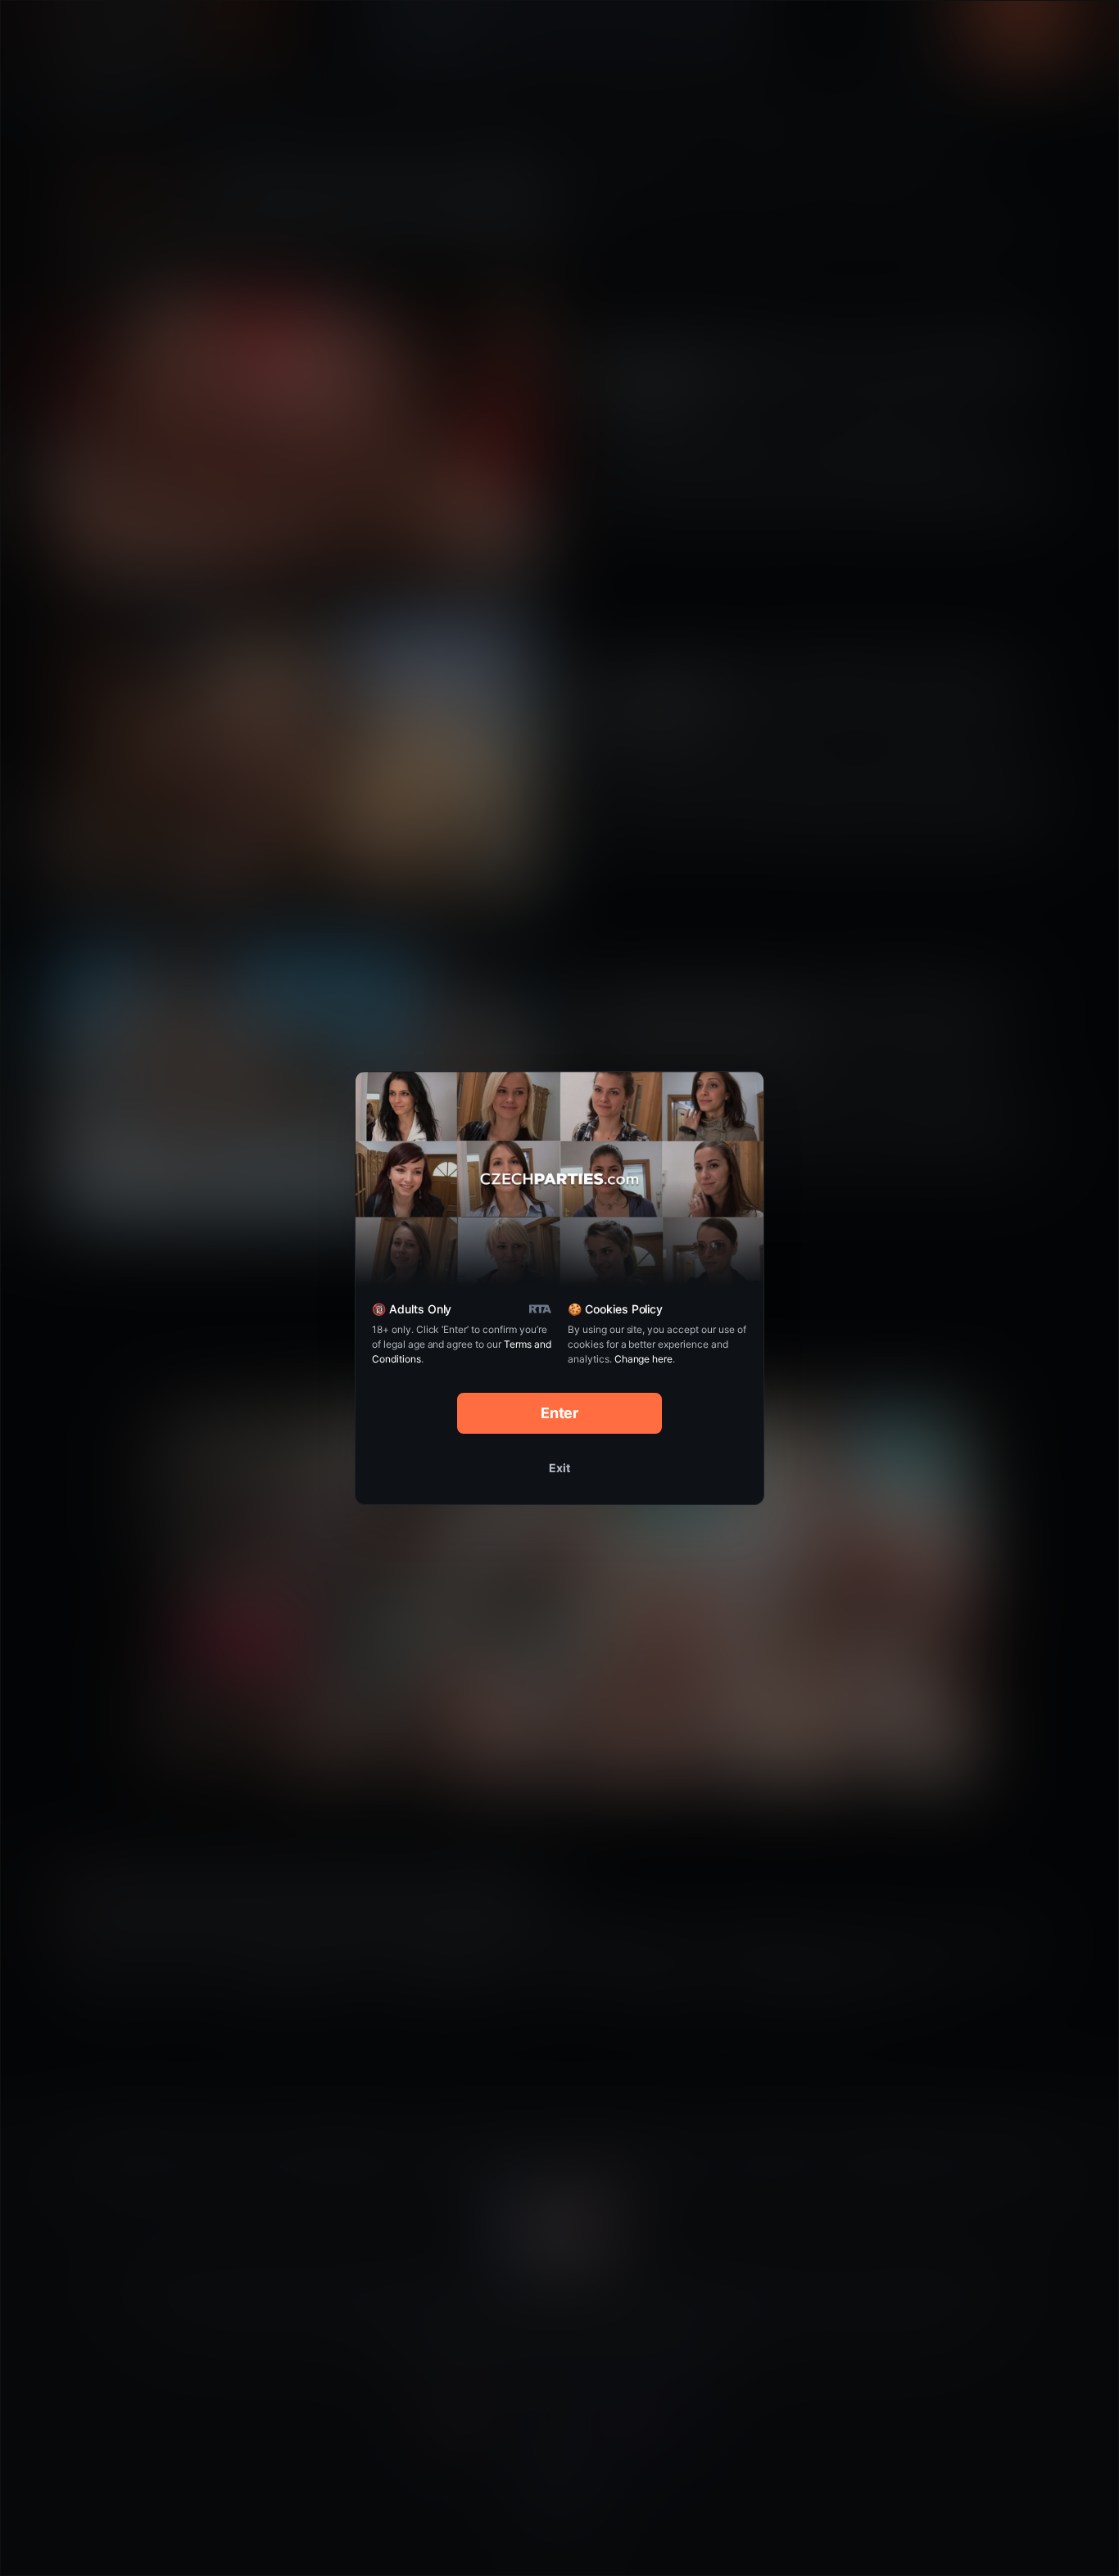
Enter (560, 1413)
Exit (559, 1468)
